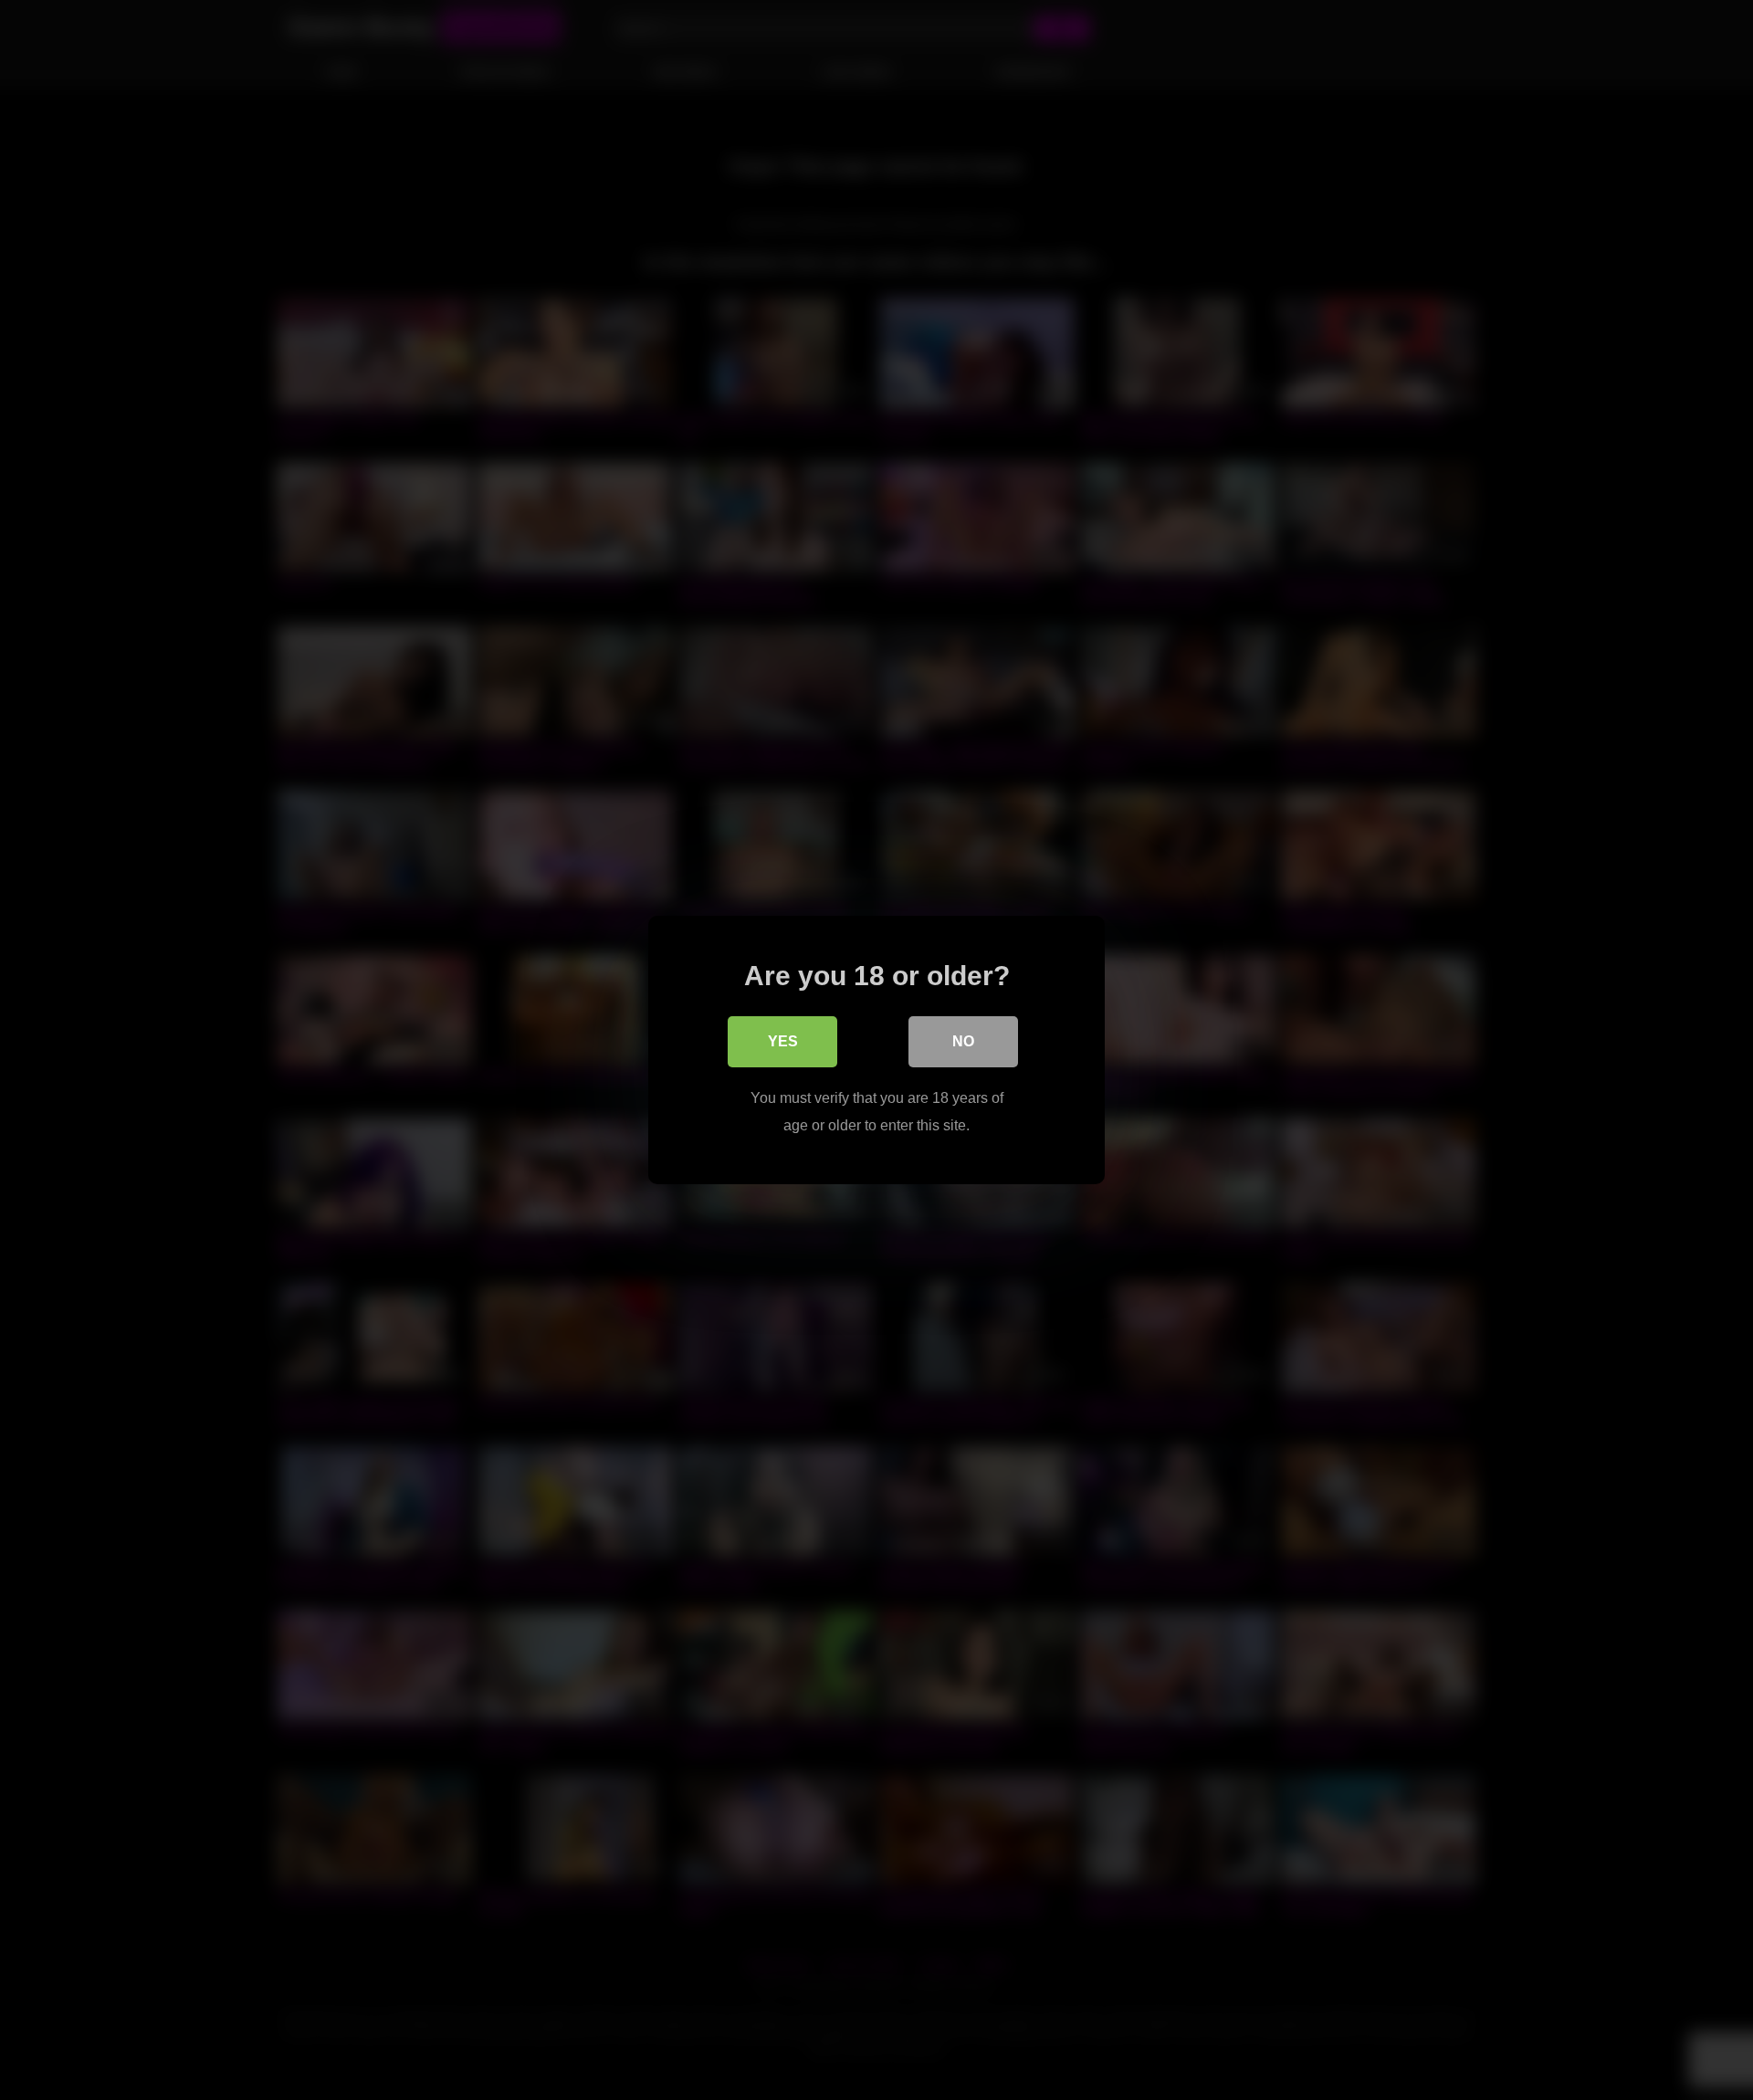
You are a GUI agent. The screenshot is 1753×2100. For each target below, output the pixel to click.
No (963, 1041)
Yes (783, 1041)
